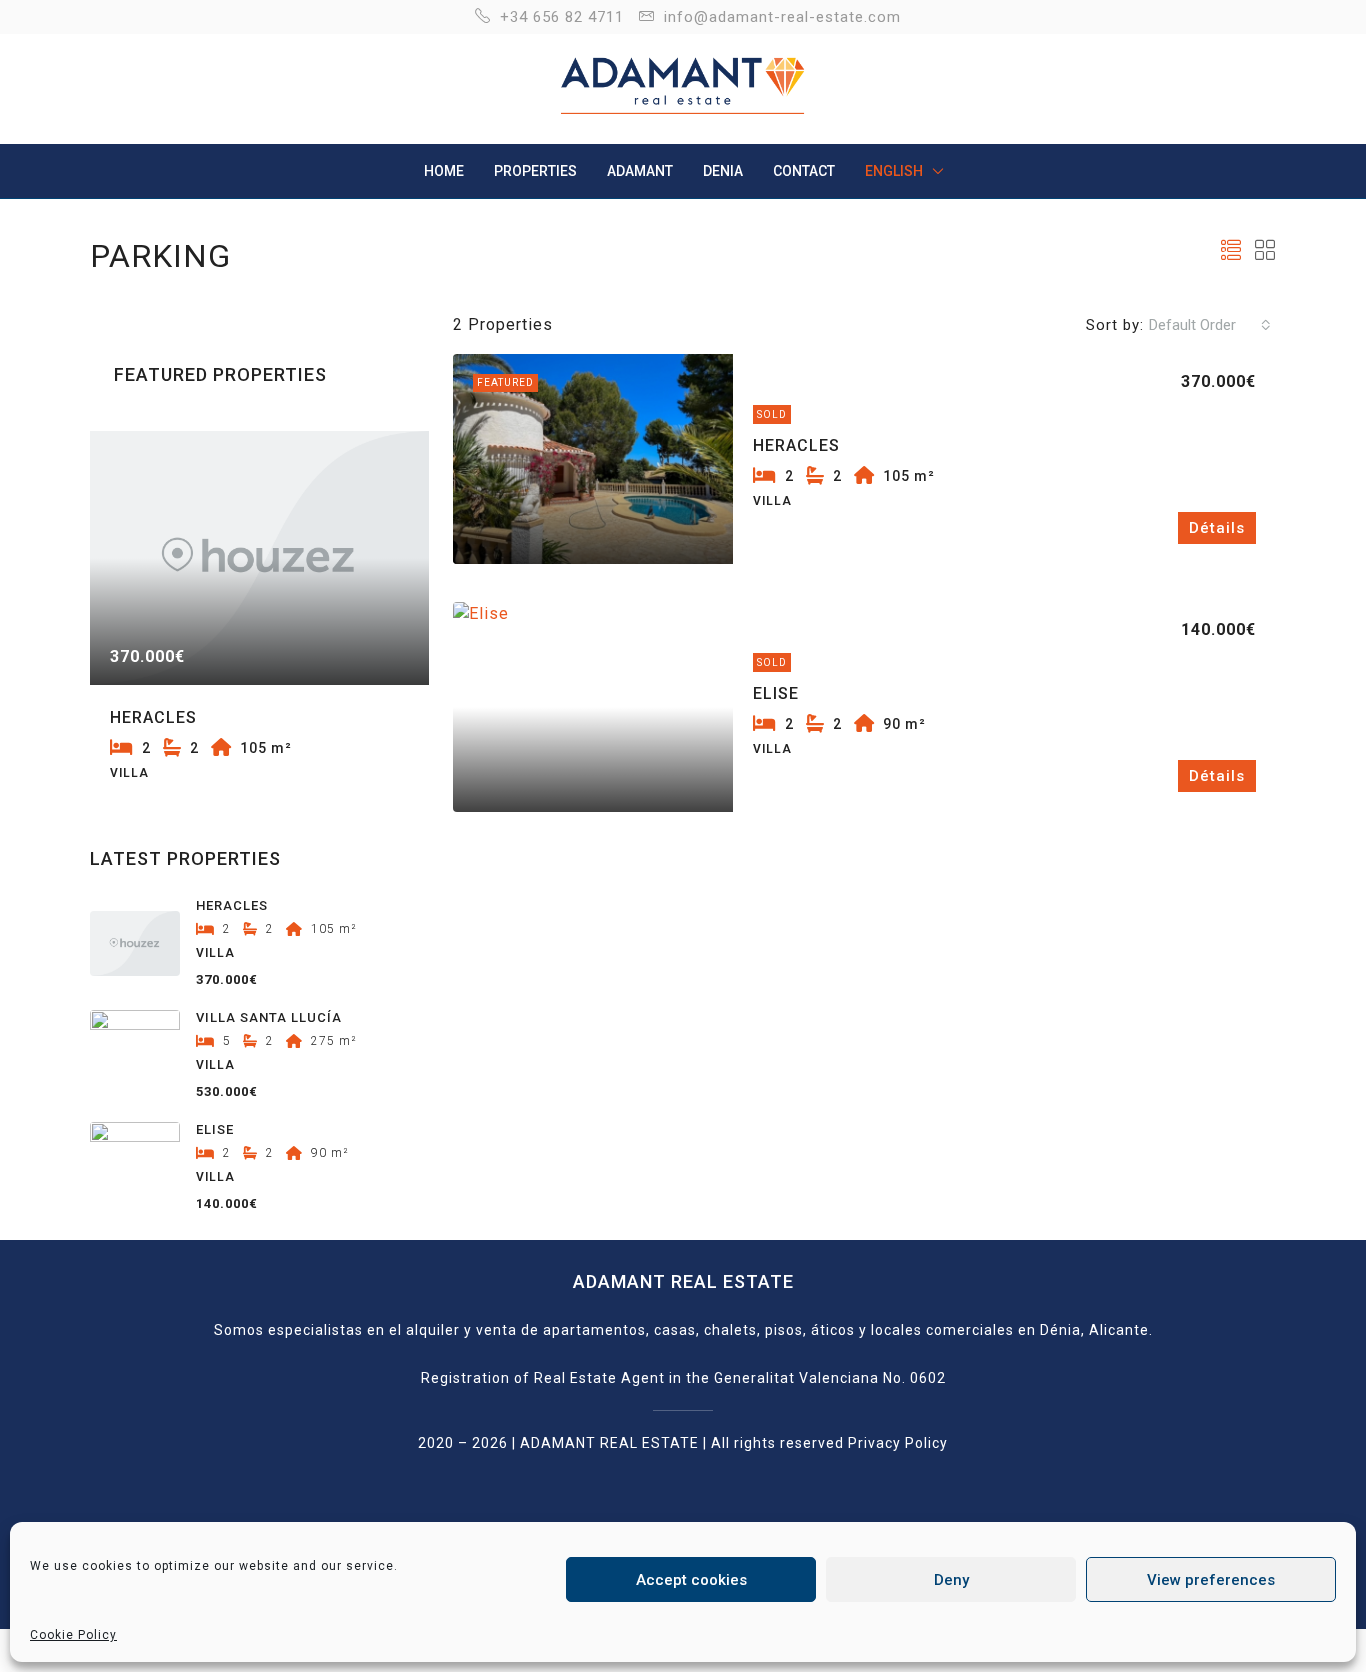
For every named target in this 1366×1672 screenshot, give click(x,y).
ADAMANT (640, 171)
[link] (593, 459)
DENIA (723, 171)
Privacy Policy (898, 1443)
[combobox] (1210, 325)
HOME (444, 171)
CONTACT (804, 171)
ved (831, 1443)
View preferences (1211, 1580)
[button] (1231, 251)
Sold (772, 414)
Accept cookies (691, 1580)
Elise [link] (776, 693)
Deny (951, 1580)
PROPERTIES (535, 171)
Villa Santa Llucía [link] (269, 1017)
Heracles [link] (796, 445)
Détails (1217, 528)
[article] (259, 627)
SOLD (772, 662)
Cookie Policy (73, 1635)
